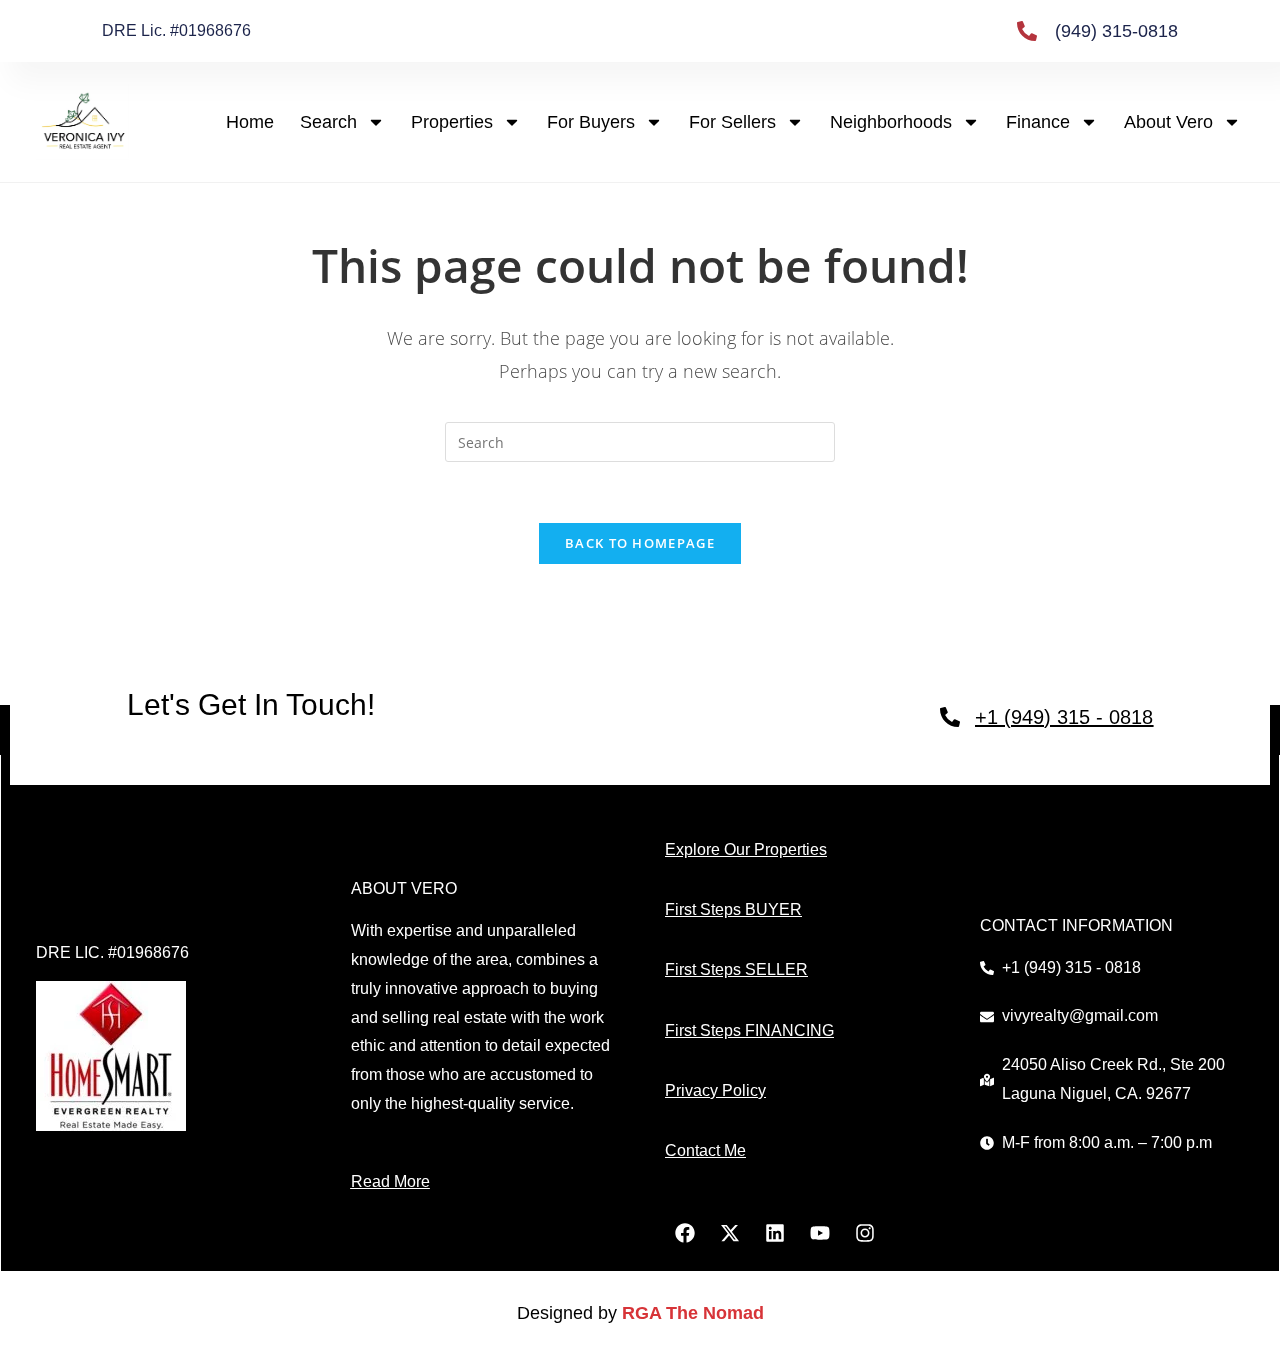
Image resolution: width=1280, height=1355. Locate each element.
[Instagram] (865, 1233)
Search (328, 122)
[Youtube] (820, 1233)
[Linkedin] (775, 1233)
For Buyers (591, 122)
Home (250, 122)
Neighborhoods (891, 122)
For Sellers (732, 122)
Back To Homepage (640, 543)
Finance (1038, 122)
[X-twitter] (730, 1233)
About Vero (1168, 122)
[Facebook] (685, 1233)
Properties (452, 122)
